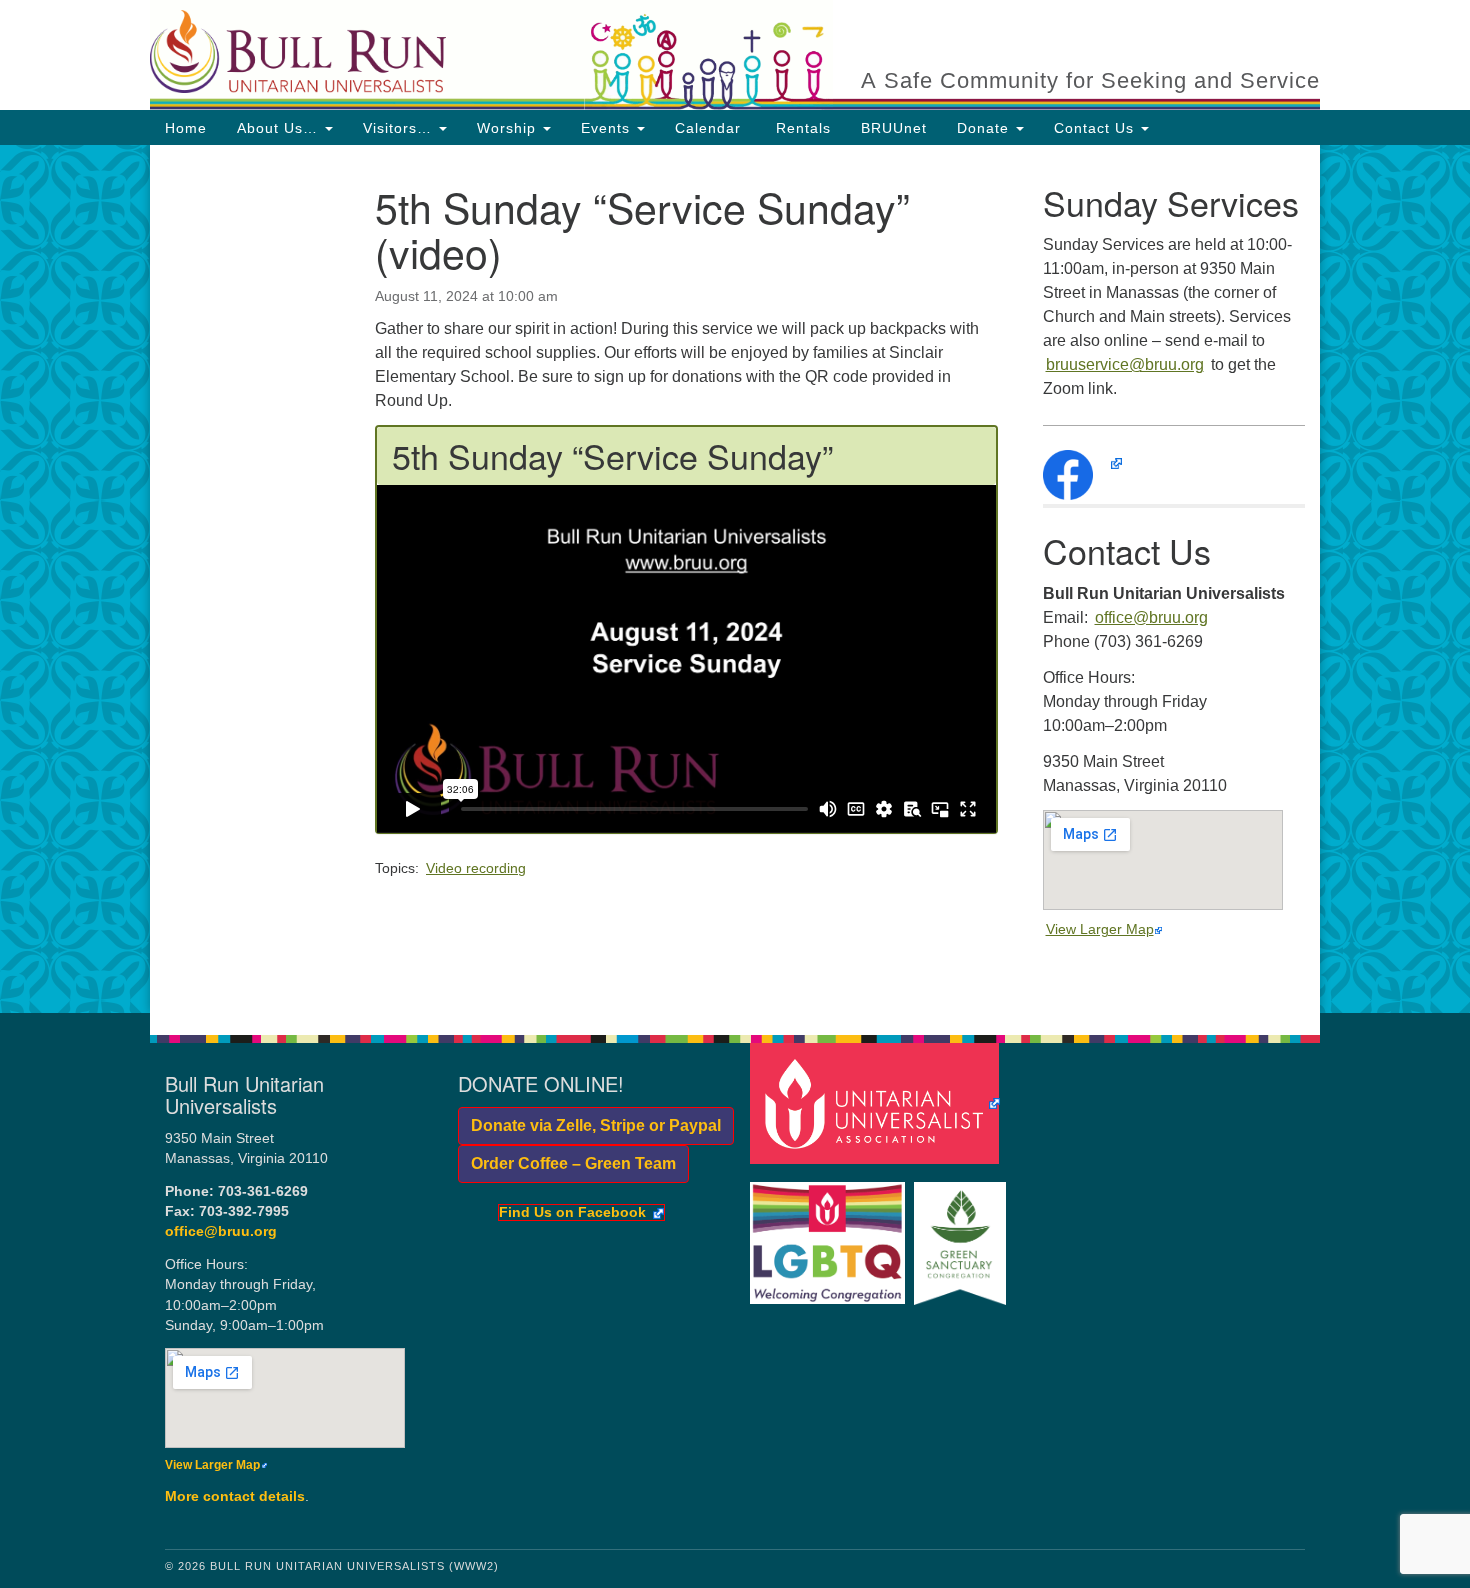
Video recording (476, 868)
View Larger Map (1100, 929)
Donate (985, 128)
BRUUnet (894, 128)
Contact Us (1096, 128)
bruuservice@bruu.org (1125, 364)
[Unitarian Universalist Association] (877, 1102)
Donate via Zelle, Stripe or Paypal (589, 1125)
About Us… (280, 128)
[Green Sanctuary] (962, 1233)
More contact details (235, 1496)
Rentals (801, 128)
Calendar (708, 128)
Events (608, 128)
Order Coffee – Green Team (567, 1163)
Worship (509, 128)
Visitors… (400, 128)
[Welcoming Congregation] (830, 1233)
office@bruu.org (1151, 617)
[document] (735, 579)
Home (186, 128)
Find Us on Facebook (572, 1213)
